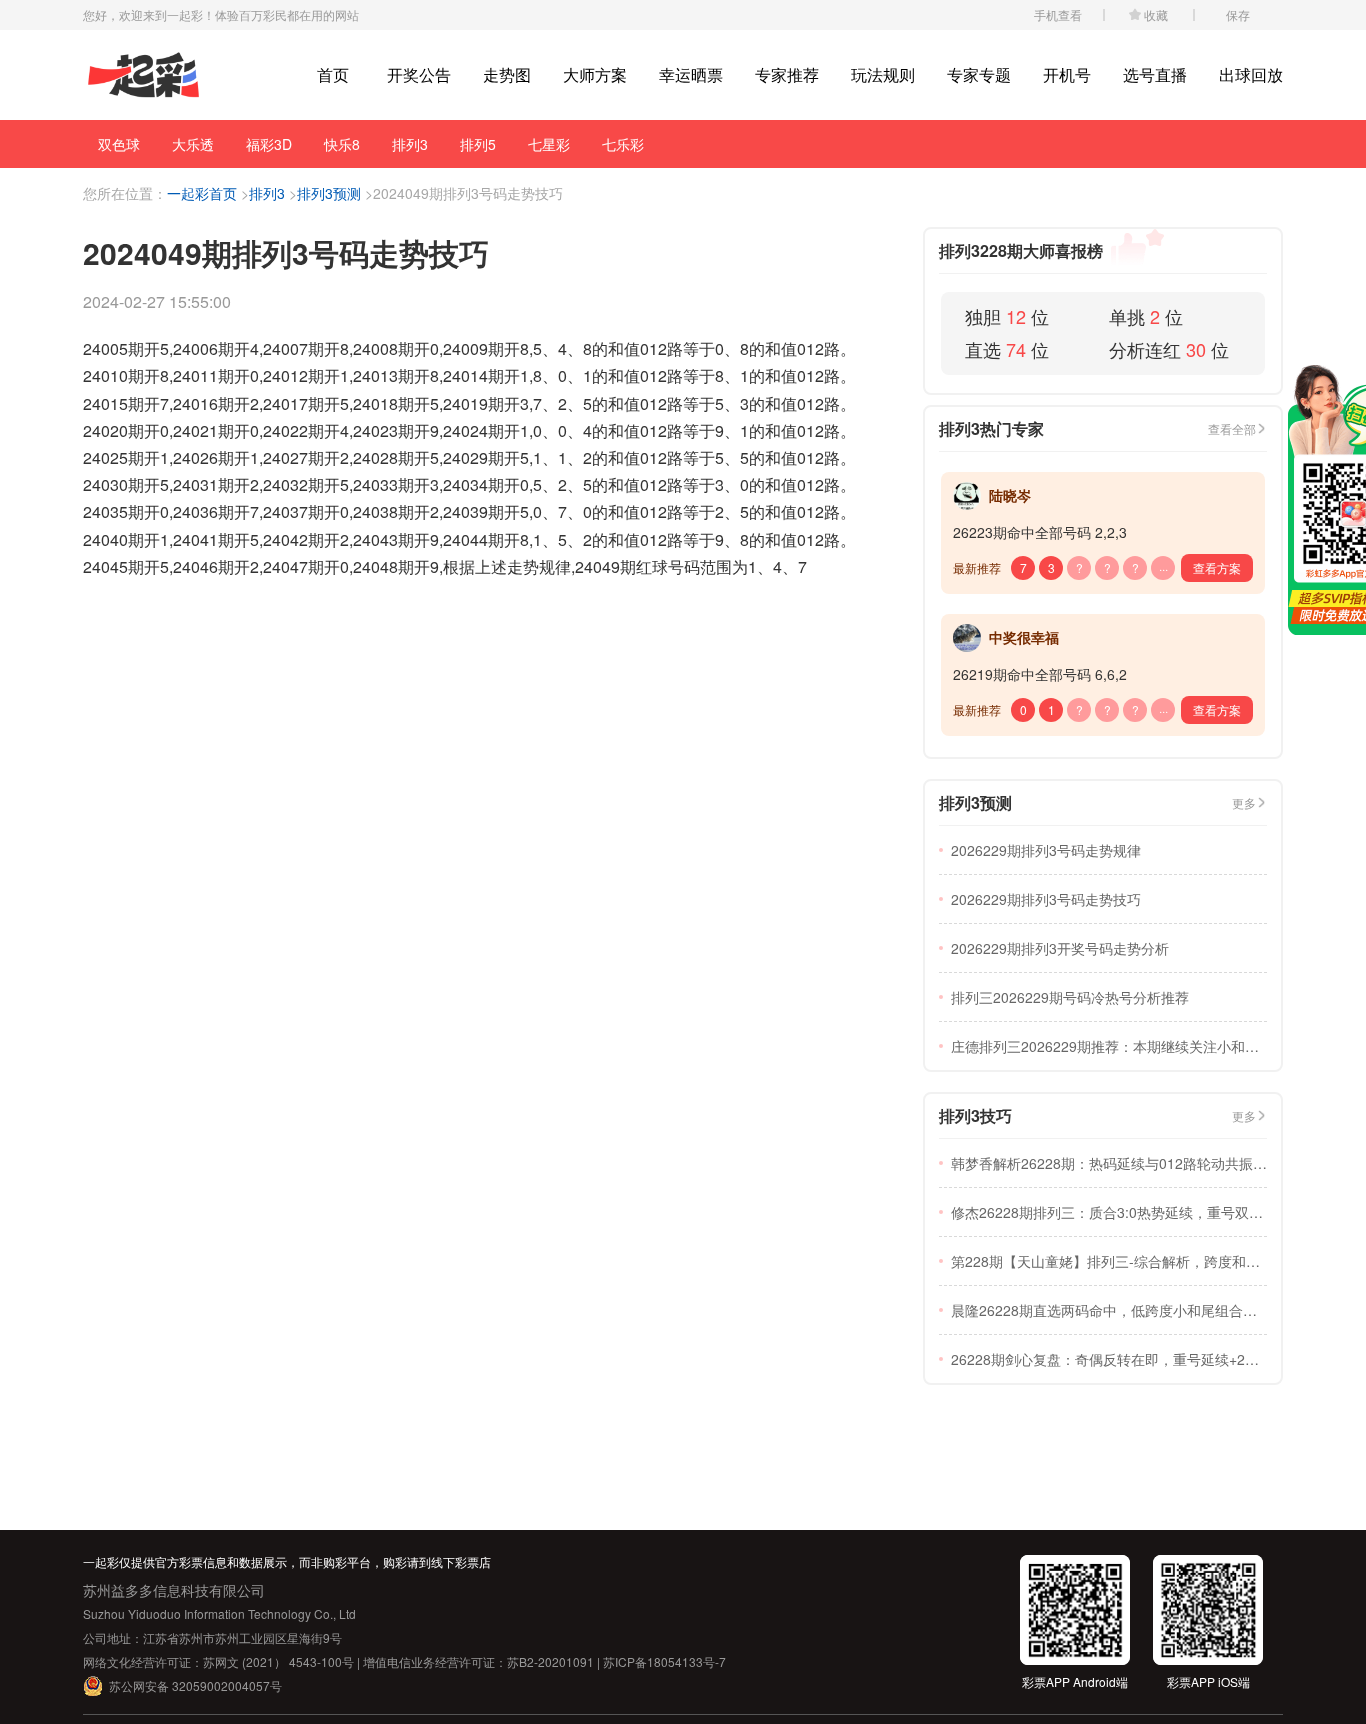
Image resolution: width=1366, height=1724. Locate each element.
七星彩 (549, 144)
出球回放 (1251, 74)
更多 (1244, 802)
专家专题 (979, 74)
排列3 (410, 144)
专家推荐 (787, 74)
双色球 (119, 144)
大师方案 (595, 74)
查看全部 (1232, 428)
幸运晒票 (691, 74)
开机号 (1067, 74)
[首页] (143, 75)
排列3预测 (329, 193)
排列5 (478, 144)
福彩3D (269, 144)
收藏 (1156, 14)
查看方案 (1217, 567)
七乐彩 (623, 144)
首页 (333, 74)
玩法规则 (883, 74)
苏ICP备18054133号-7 (664, 1661)
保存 (1238, 14)
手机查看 (1058, 14)
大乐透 (193, 144)
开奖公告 (419, 74)
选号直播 (1155, 74)
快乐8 (342, 144)
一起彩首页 (202, 193)
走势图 (507, 74)
